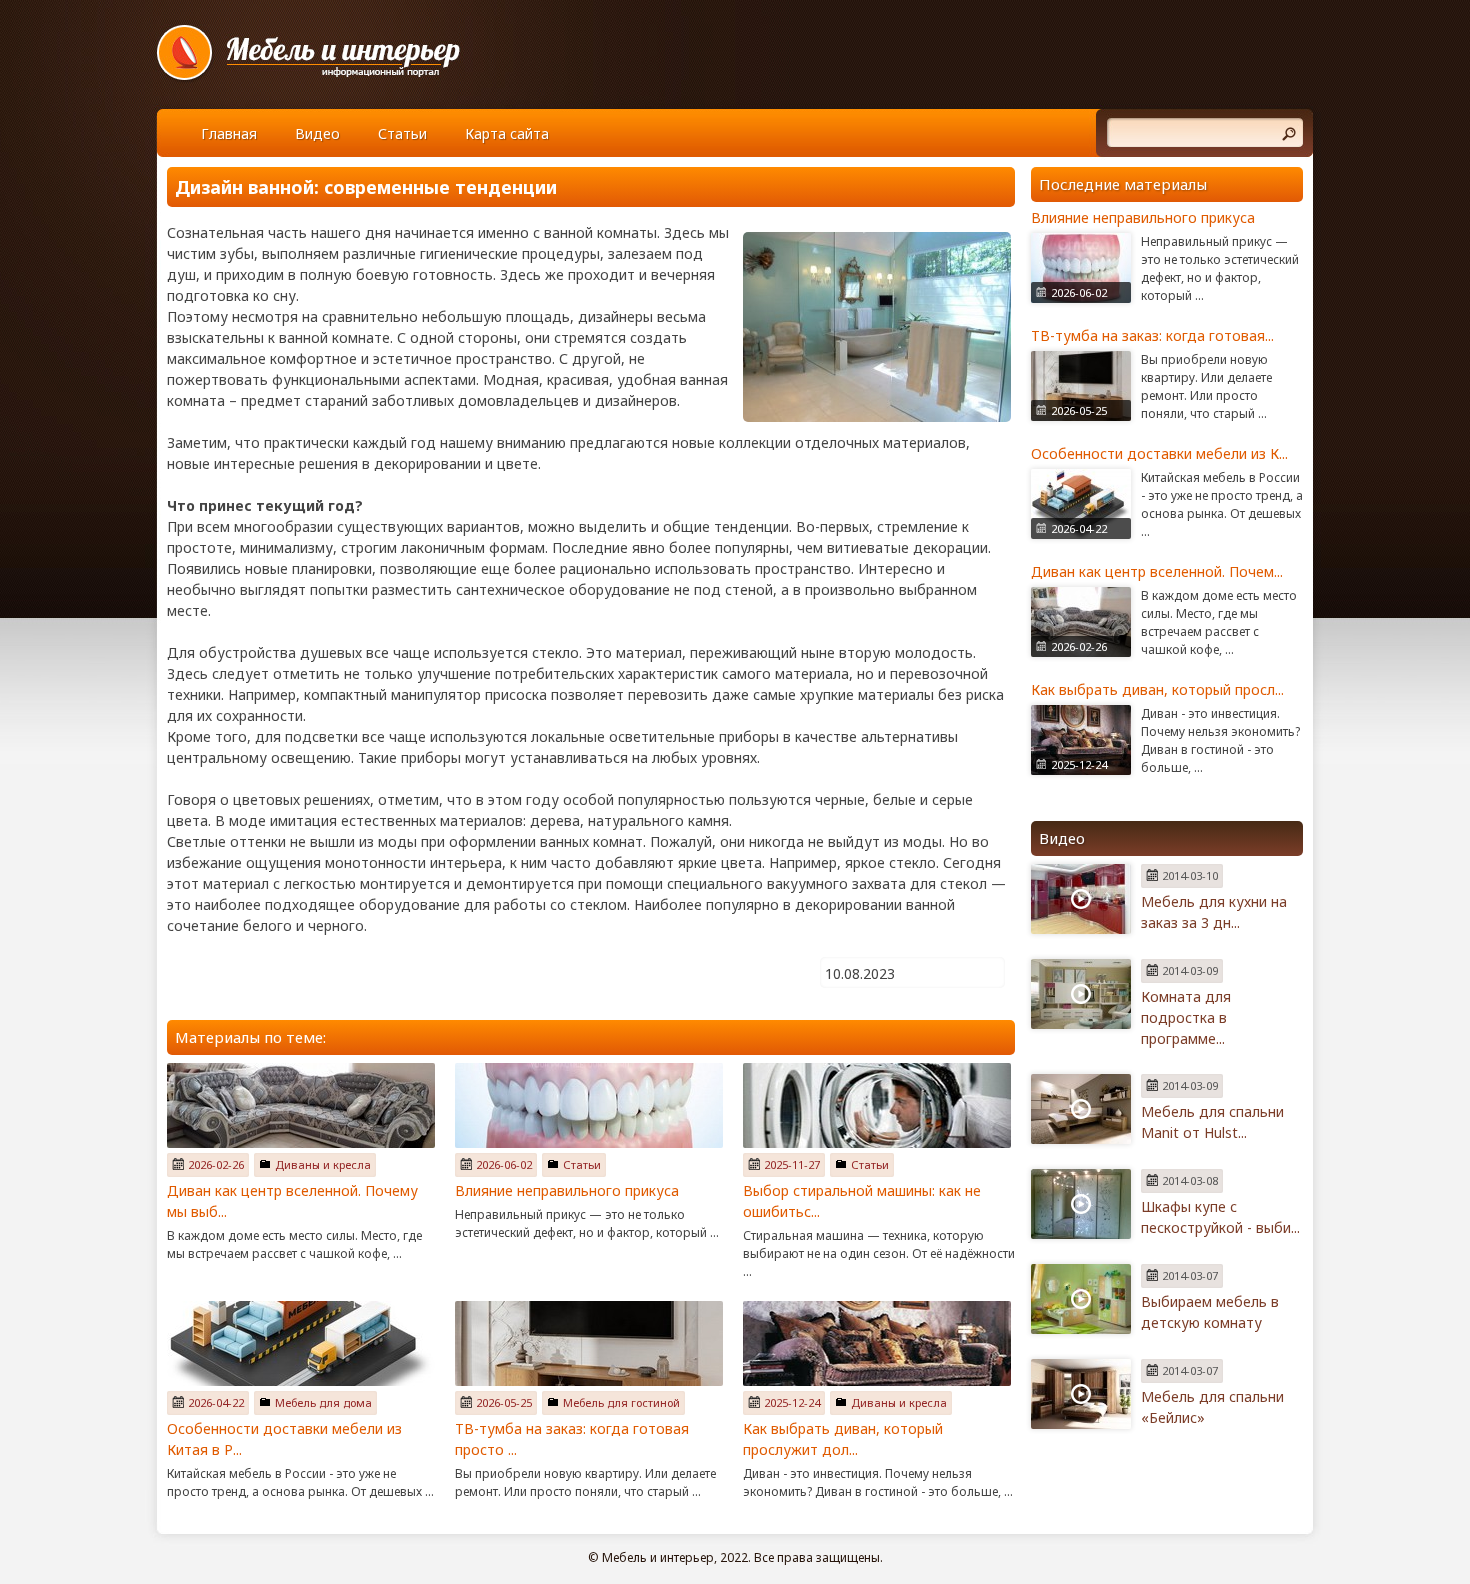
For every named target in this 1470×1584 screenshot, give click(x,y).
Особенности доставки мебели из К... (1159, 453)
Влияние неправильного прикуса (567, 1190)
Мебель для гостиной (621, 1402)
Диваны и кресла (323, 1164)
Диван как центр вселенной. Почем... (1157, 571)
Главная (229, 133)
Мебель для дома (323, 1402)
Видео (317, 133)
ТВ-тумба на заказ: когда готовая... (1152, 335)
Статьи (402, 133)
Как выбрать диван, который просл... (1157, 689)
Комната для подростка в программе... (1186, 1017)
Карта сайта (507, 133)
